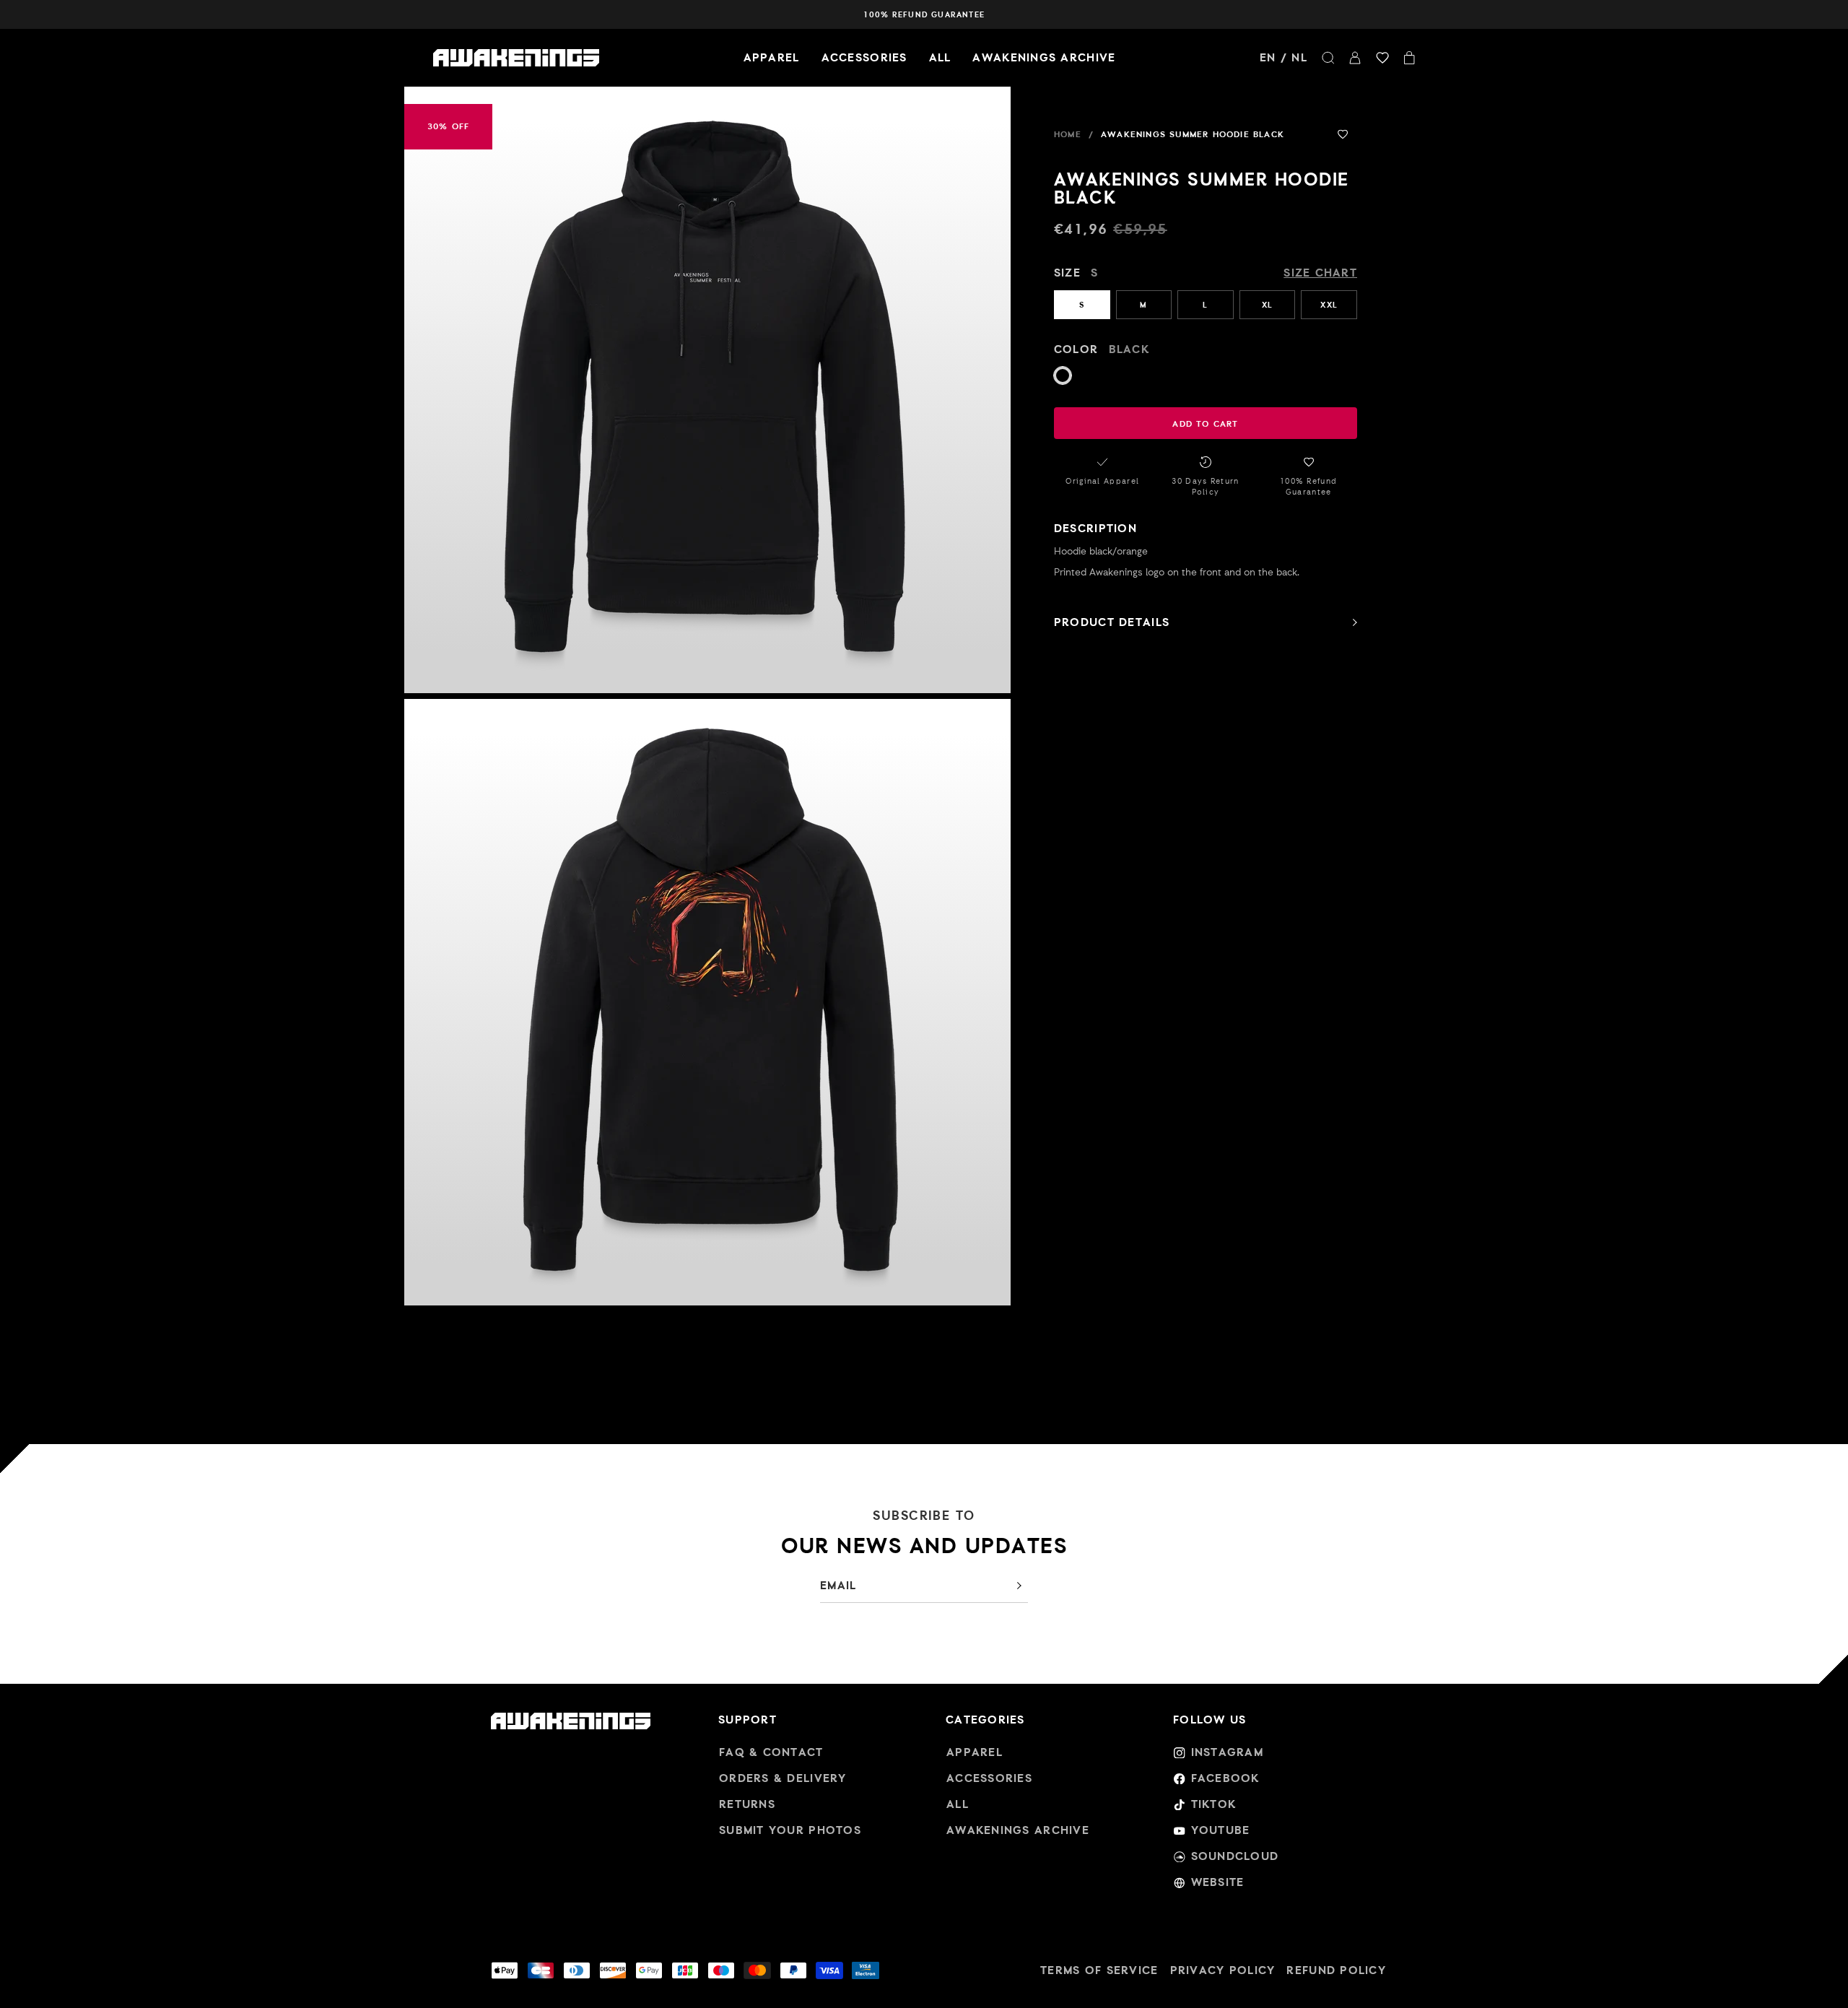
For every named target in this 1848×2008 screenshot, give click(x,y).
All (940, 57)
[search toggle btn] (1328, 58)
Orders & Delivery (783, 1778)
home (1068, 134)
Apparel (772, 57)
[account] (1355, 58)
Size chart (1320, 273)
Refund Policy (1336, 1970)
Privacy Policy (1223, 1970)
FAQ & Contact (771, 1752)
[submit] (1019, 1586)
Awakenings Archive (1044, 57)
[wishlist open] (1382, 58)
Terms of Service (1099, 1970)
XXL (1329, 305)
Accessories (864, 57)
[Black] (1063, 375)
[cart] (1409, 58)
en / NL (1283, 57)
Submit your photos (790, 1830)
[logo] (516, 58)
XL (1267, 305)
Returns (747, 1804)
